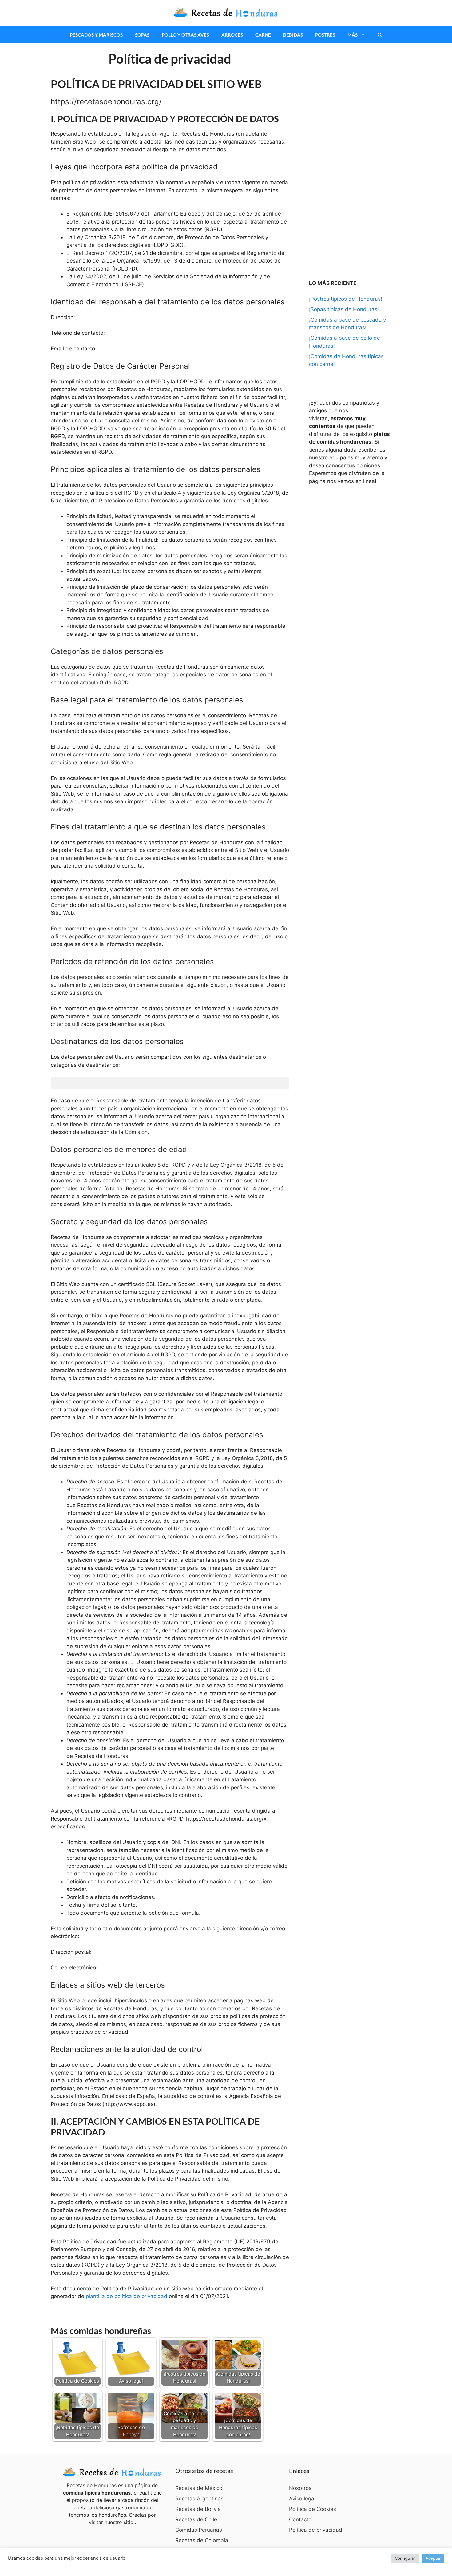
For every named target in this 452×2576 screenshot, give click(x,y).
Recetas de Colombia (202, 2540)
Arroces (232, 35)
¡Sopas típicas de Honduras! (344, 309)
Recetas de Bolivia (198, 2509)
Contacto (300, 2519)
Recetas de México (199, 2488)
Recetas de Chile (196, 2519)
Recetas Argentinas (199, 2499)
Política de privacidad (316, 2530)
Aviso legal (302, 2499)
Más (353, 35)
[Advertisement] (355, 154)
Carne (263, 35)
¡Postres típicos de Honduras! (346, 299)
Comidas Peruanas (199, 2530)
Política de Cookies (313, 2509)
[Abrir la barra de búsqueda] (380, 35)
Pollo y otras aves (185, 35)
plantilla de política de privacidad (127, 2296)
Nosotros (300, 2488)
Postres (325, 35)
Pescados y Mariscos (96, 35)
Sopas (142, 35)
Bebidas (293, 35)
